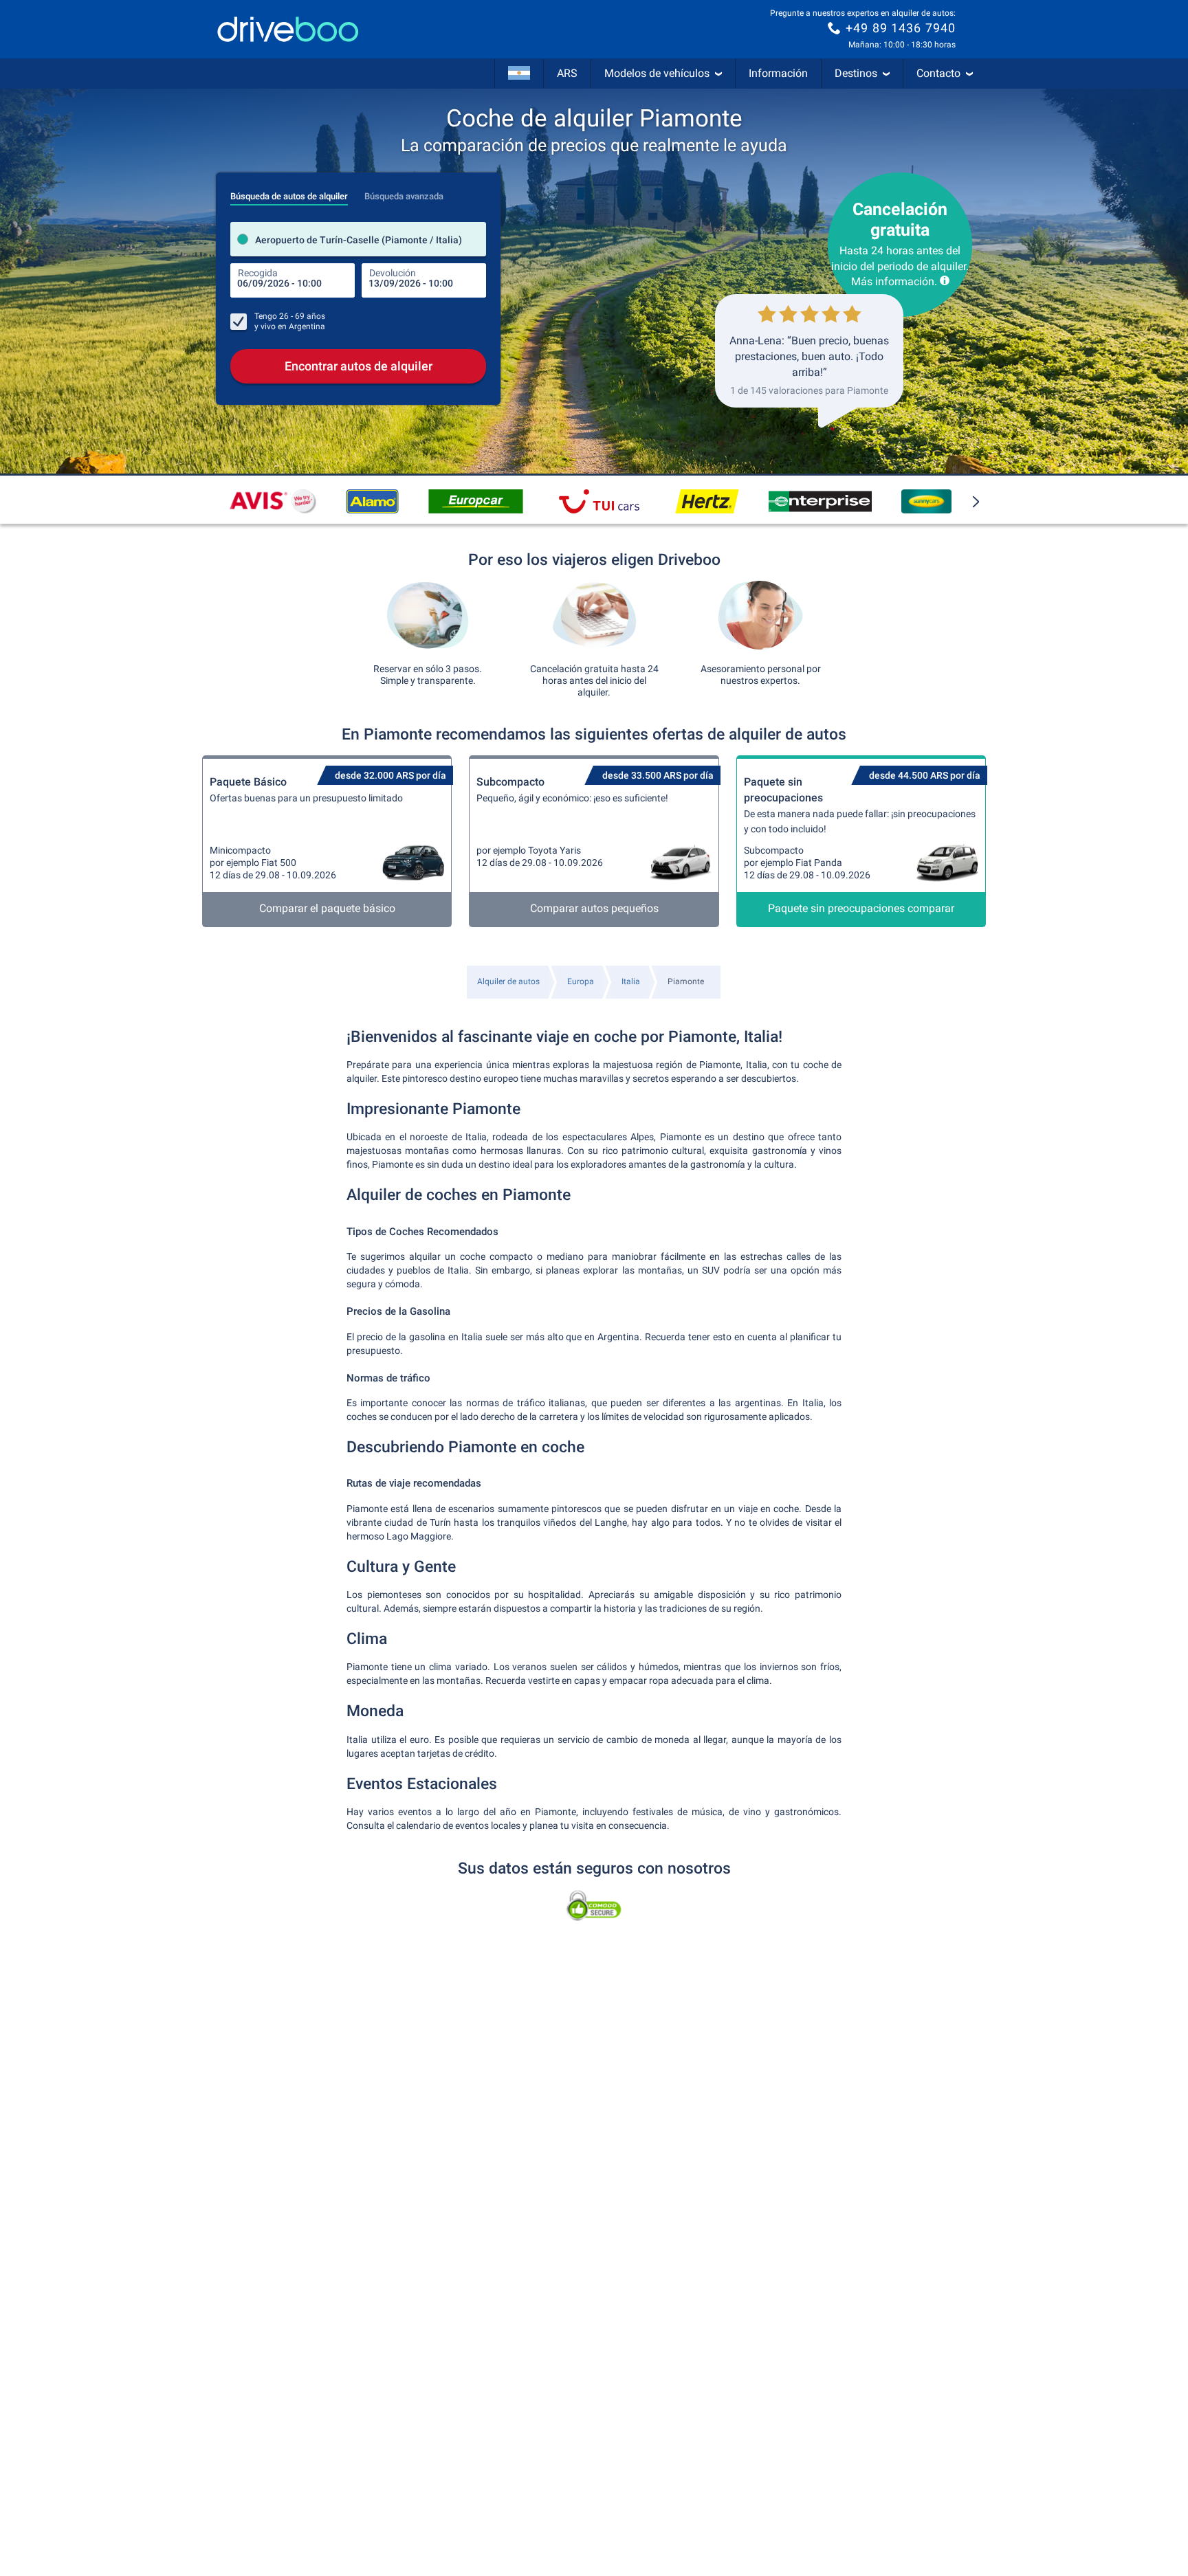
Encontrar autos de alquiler (359, 366)
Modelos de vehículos (657, 73)
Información (778, 73)
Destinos (856, 73)
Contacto (938, 73)
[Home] (288, 29)
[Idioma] (519, 74)
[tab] (289, 192)
